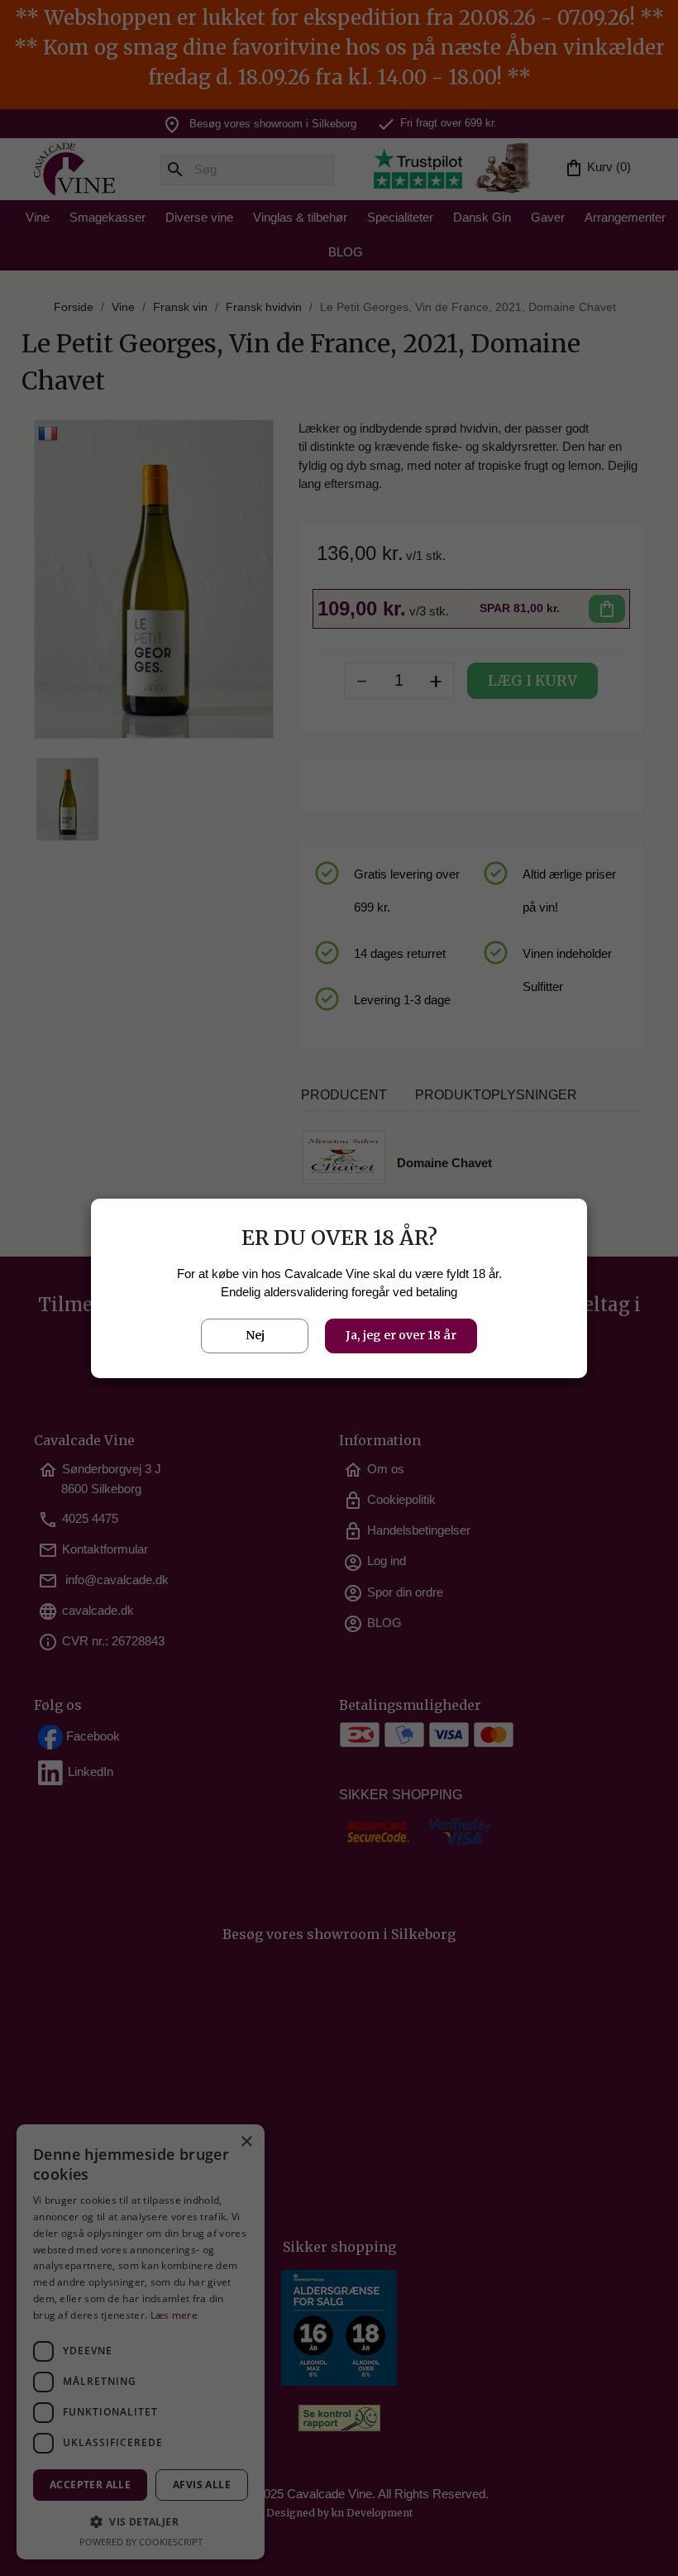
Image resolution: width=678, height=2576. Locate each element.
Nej (255, 1335)
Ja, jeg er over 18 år (401, 1335)
